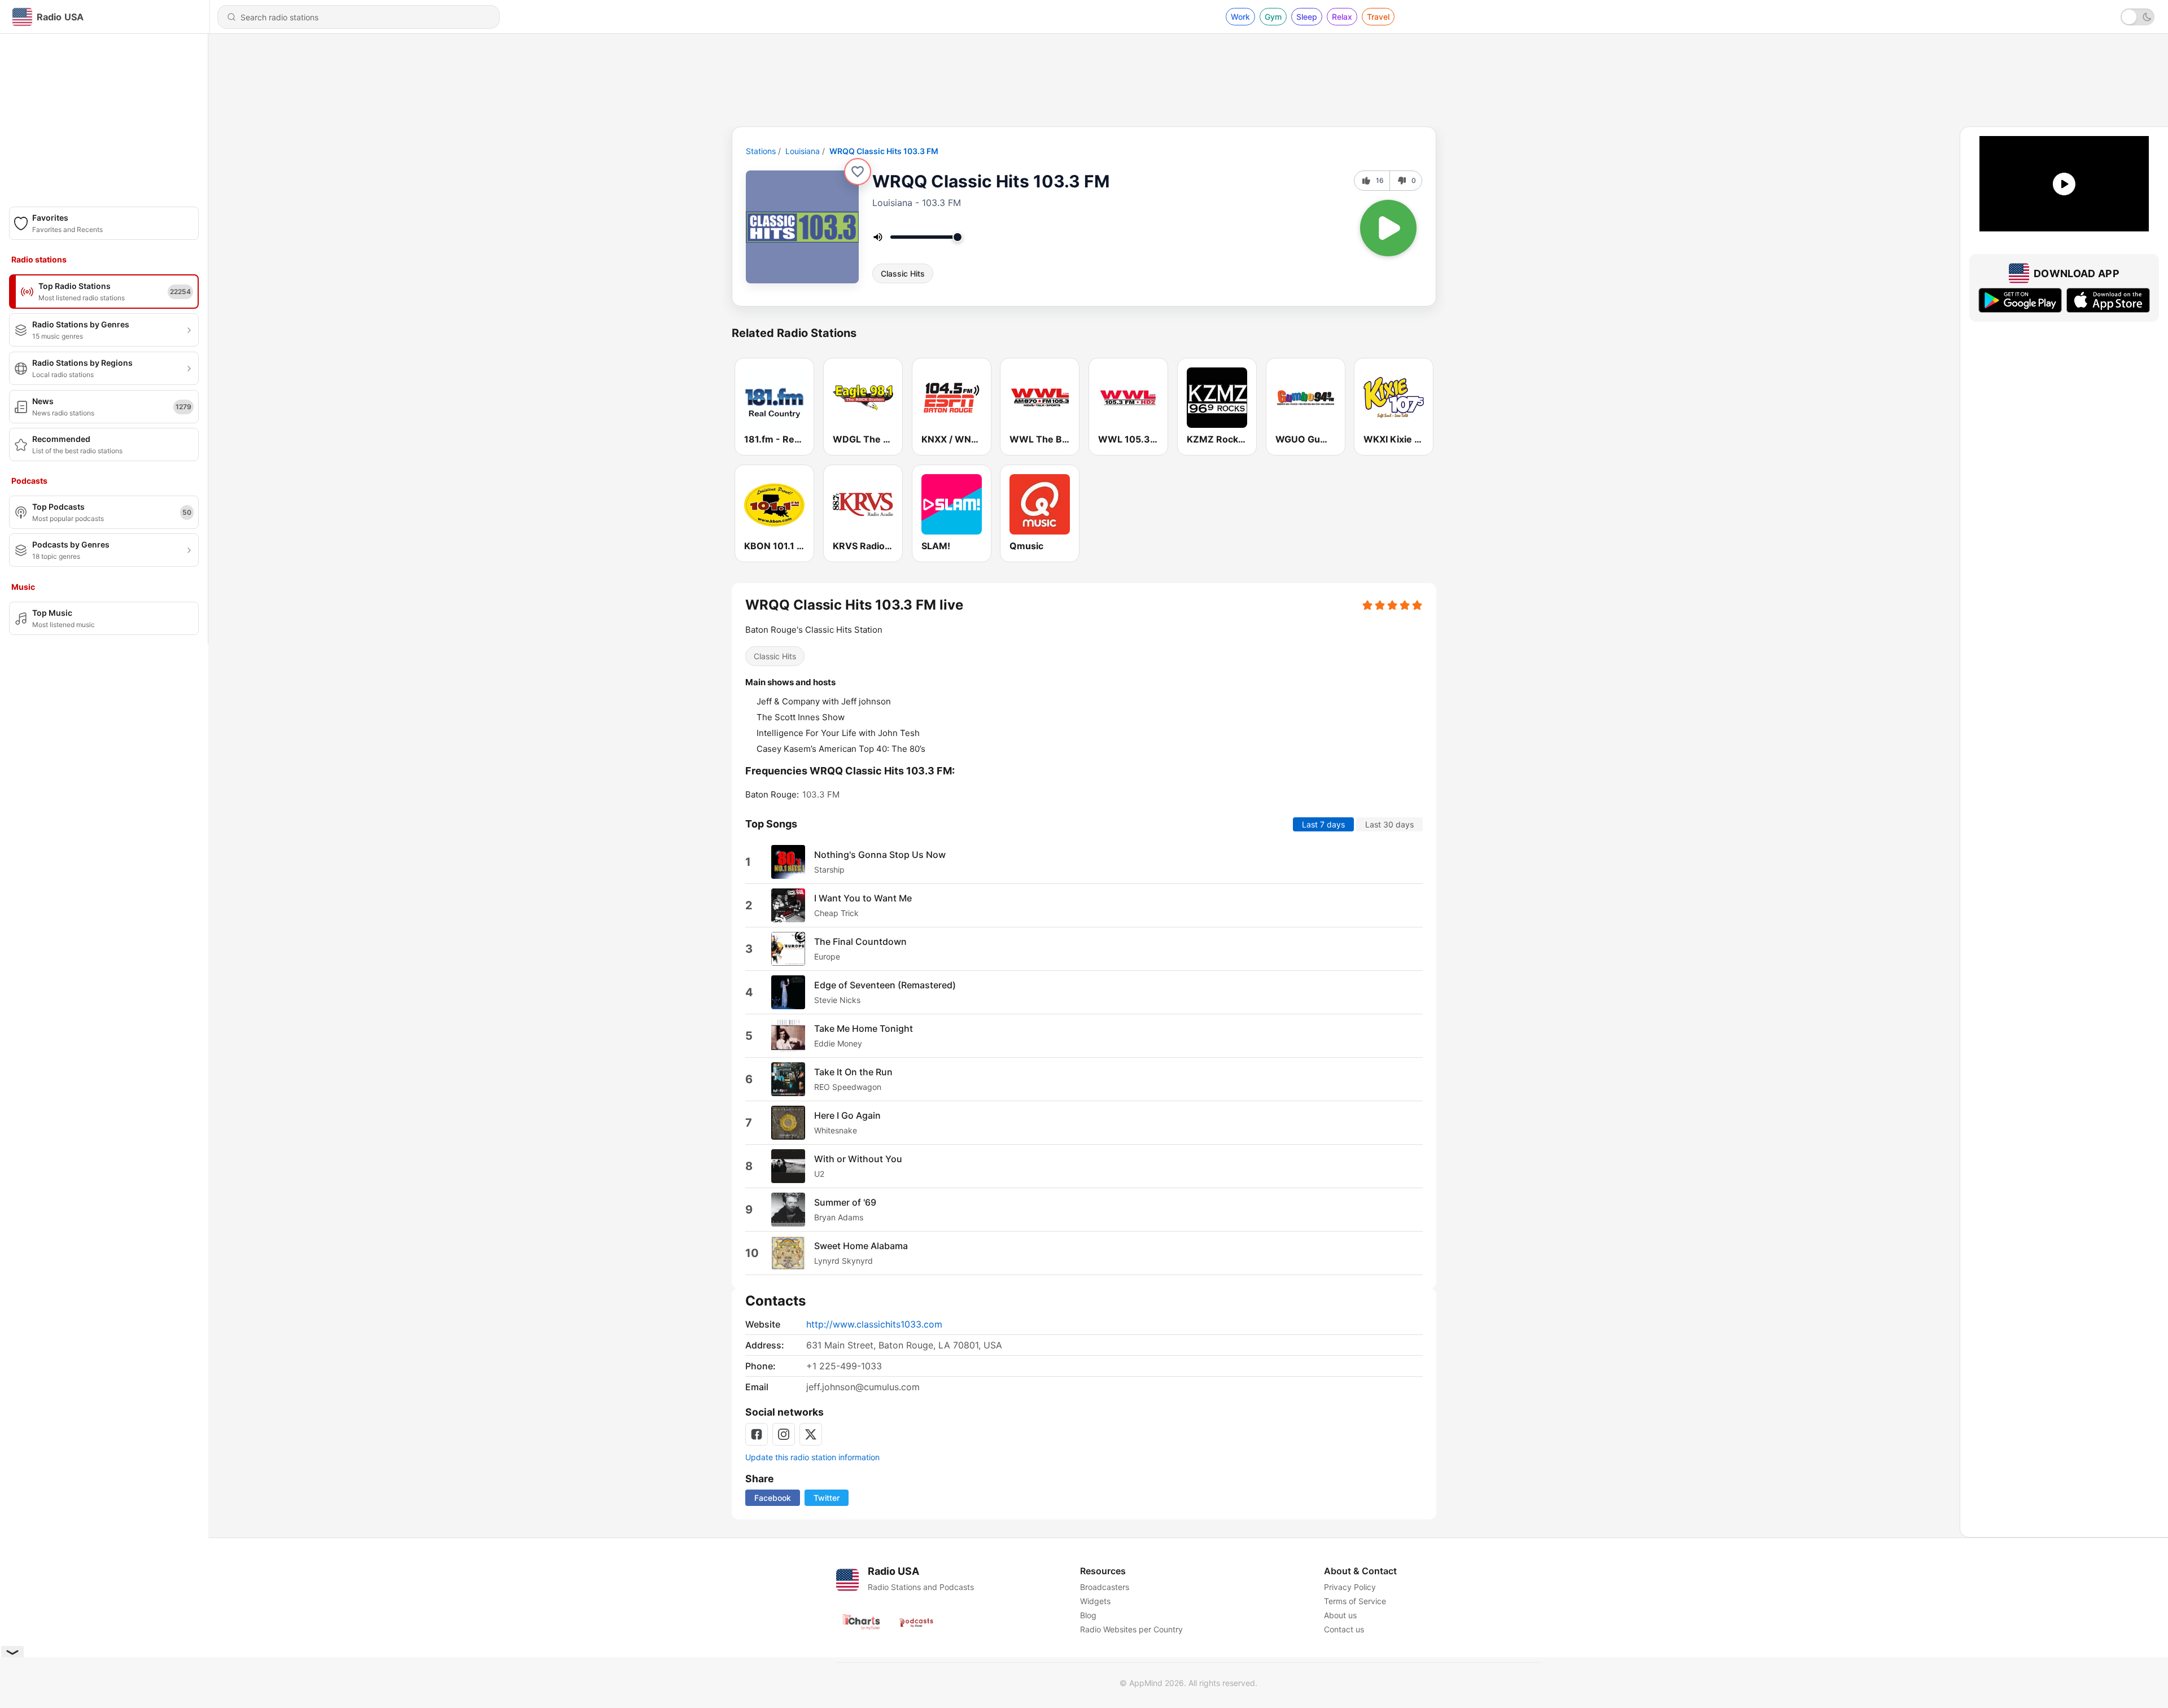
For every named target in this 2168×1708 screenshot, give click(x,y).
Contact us (1344, 1629)
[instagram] (784, 1434)
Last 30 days (1389, 824)
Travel (1378, 17)
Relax (1342, 17)
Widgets (1095, 1601)
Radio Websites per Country (1131, 1629)
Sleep (1307, 17)
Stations (761, 151)
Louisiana (803, 151)
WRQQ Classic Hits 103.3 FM (884, 151)
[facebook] (757, 1434)
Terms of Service (1355, 1601)
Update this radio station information (812, 1457)
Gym (1273, 17)
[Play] (1388, 228)
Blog (1088, 1615)
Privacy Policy (1350, 1587)
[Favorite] (858, 172)
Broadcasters (1105, 1587)
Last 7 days (1323, 824)
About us (1340, 1615)
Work (1240, 17)
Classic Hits (903, 273)
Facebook (773, 1498)
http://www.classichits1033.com (874, 1324)
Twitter (827, 1498)
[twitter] (811, 1434)
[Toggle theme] (2138, 17)
